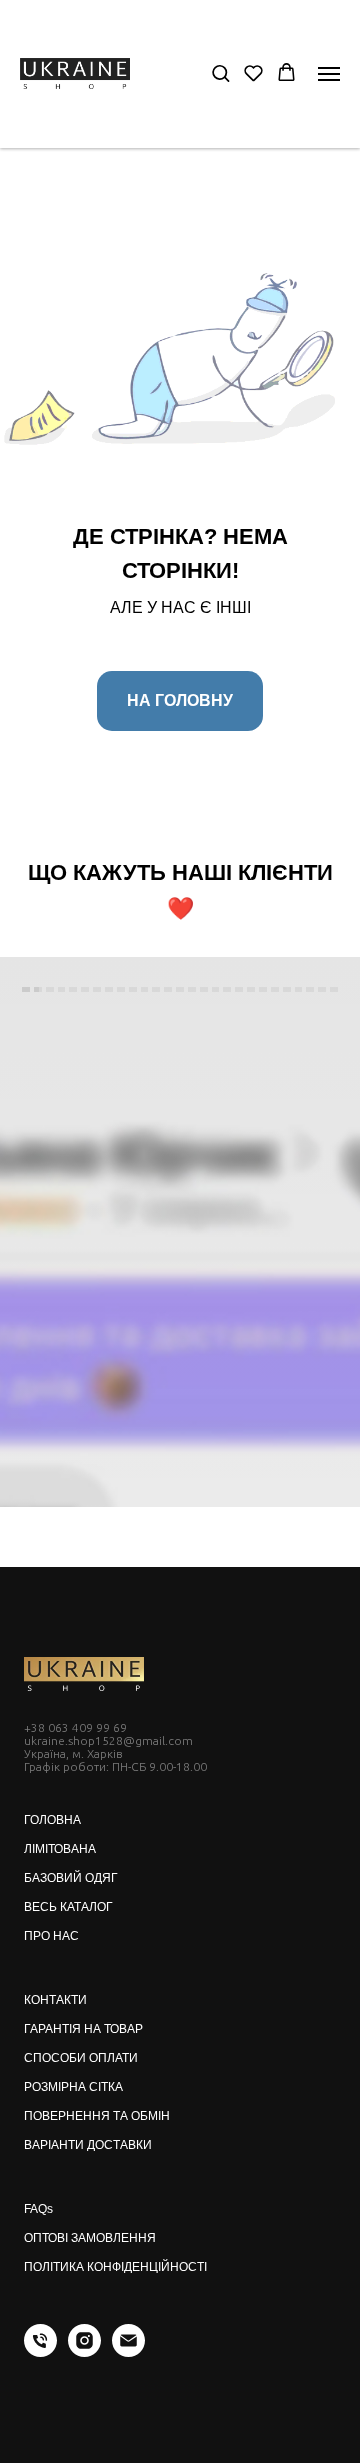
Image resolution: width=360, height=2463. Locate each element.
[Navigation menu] (329, 74)
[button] (220, 72)
